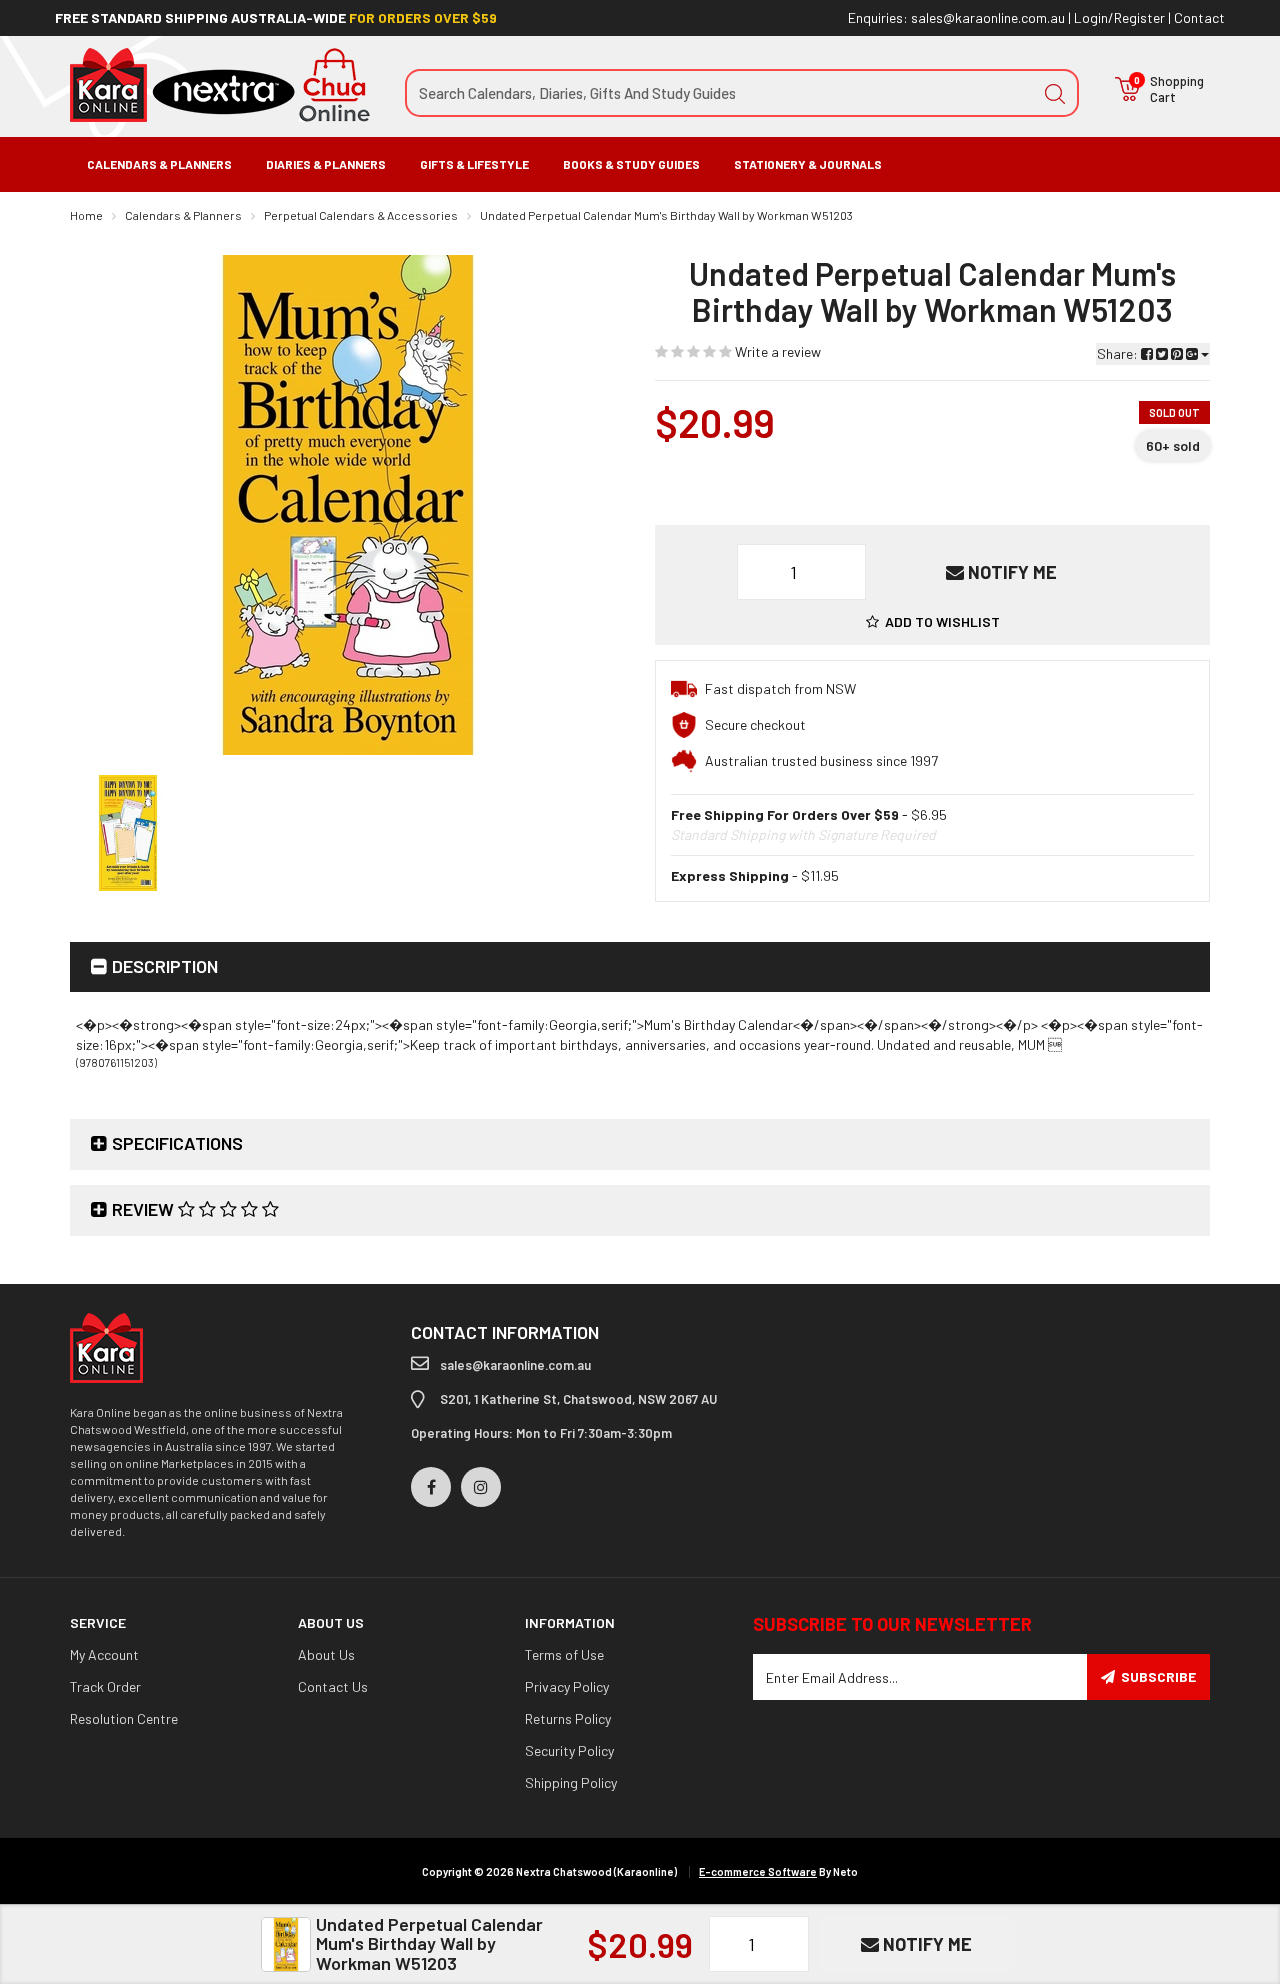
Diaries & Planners (326, 164)
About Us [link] (326, 1654)
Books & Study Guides (631, 164)
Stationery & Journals (808, 164)
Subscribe (1158, 1676)
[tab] (640, 967)
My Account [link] (104, 1654)
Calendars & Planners (159, 164)
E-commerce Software (758, 1871)
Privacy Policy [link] (567, 1686)
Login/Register (1119, 17)
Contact (1199, 17)
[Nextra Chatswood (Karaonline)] (220, 83)
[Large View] (128, 833)
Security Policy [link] (569, 1750)
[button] (933, 621)
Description (165, 966)
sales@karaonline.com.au (988, 17)
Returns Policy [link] (568, 1718)
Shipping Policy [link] (571, 1782)
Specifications (177, 1143)
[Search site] (1055, 93)
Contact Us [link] (333, 1686)
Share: (1119, 353)
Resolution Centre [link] (124, 1718)
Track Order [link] (105, 1686)
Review (145, 1209)
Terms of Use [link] (564, 1654)
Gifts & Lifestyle (474, 164)
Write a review (776, 351)
